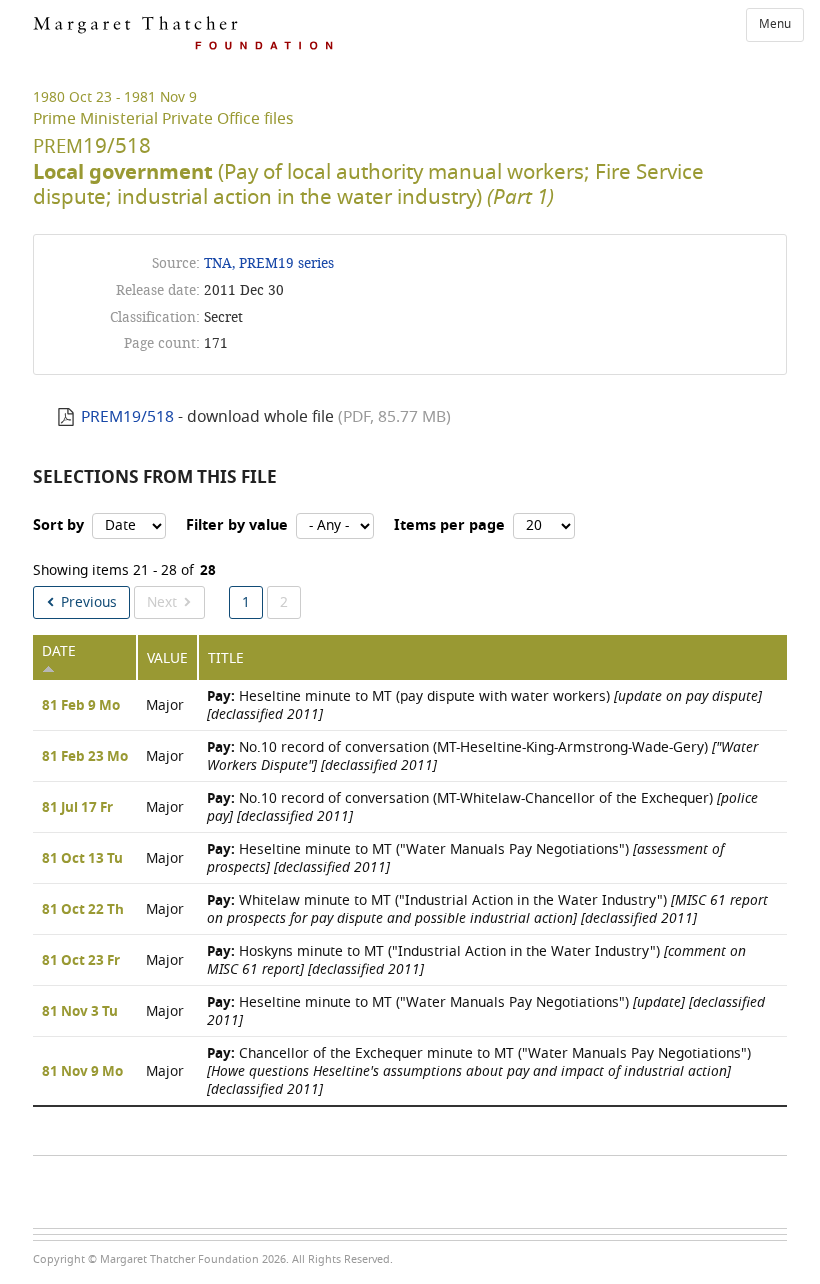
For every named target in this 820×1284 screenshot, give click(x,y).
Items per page (449, 525)
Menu (775, 24)
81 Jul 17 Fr (77, 808)
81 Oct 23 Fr (81, 961)
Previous (89, 602)
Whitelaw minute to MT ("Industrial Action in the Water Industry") (487, 909)
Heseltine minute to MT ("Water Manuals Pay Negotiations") (465, 858)
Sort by (58, 525)
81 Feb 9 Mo (81, 706)
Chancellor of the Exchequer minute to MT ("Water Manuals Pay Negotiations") (479, 1071)
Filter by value (237, 525)
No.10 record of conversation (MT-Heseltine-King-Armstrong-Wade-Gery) (482, 756)
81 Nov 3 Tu (80, 1012)
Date (59, 651)
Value (167, 658)
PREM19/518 (127, 417)
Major (165, 705)
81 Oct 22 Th (83, 910)
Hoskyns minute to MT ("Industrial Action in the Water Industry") (476, 960)
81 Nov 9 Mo (82, 1072)
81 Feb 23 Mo (85, 757)
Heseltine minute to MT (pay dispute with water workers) (484, 705)
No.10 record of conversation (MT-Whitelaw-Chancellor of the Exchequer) (482, 807)
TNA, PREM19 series (269, 263)
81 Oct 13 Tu (82, 859)
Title (226, 658)
